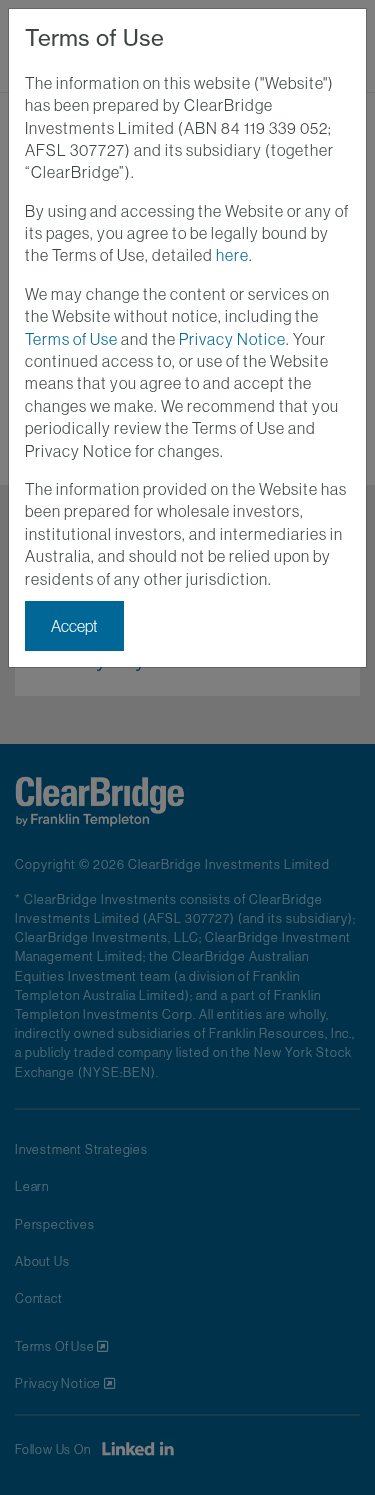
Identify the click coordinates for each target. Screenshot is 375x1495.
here (232, 255)
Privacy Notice (232, 339)
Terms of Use (71, 339)
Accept (74, 626)
